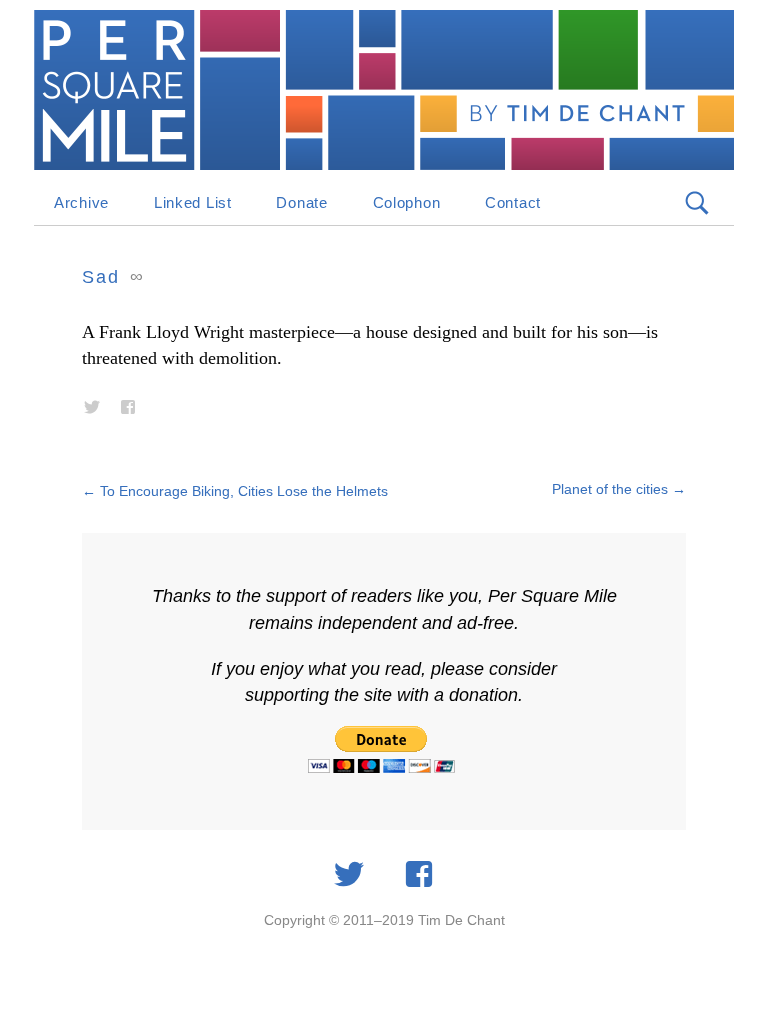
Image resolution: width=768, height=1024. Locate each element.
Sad (100, 277)
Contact (513, 202)
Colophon (407, 202)
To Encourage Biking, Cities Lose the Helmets (235, 491)
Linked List (193, 202)
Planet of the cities (619, 489)
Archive (81, 202)
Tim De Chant (461, 920)
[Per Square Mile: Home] (384, 90)
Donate (301, 202)
